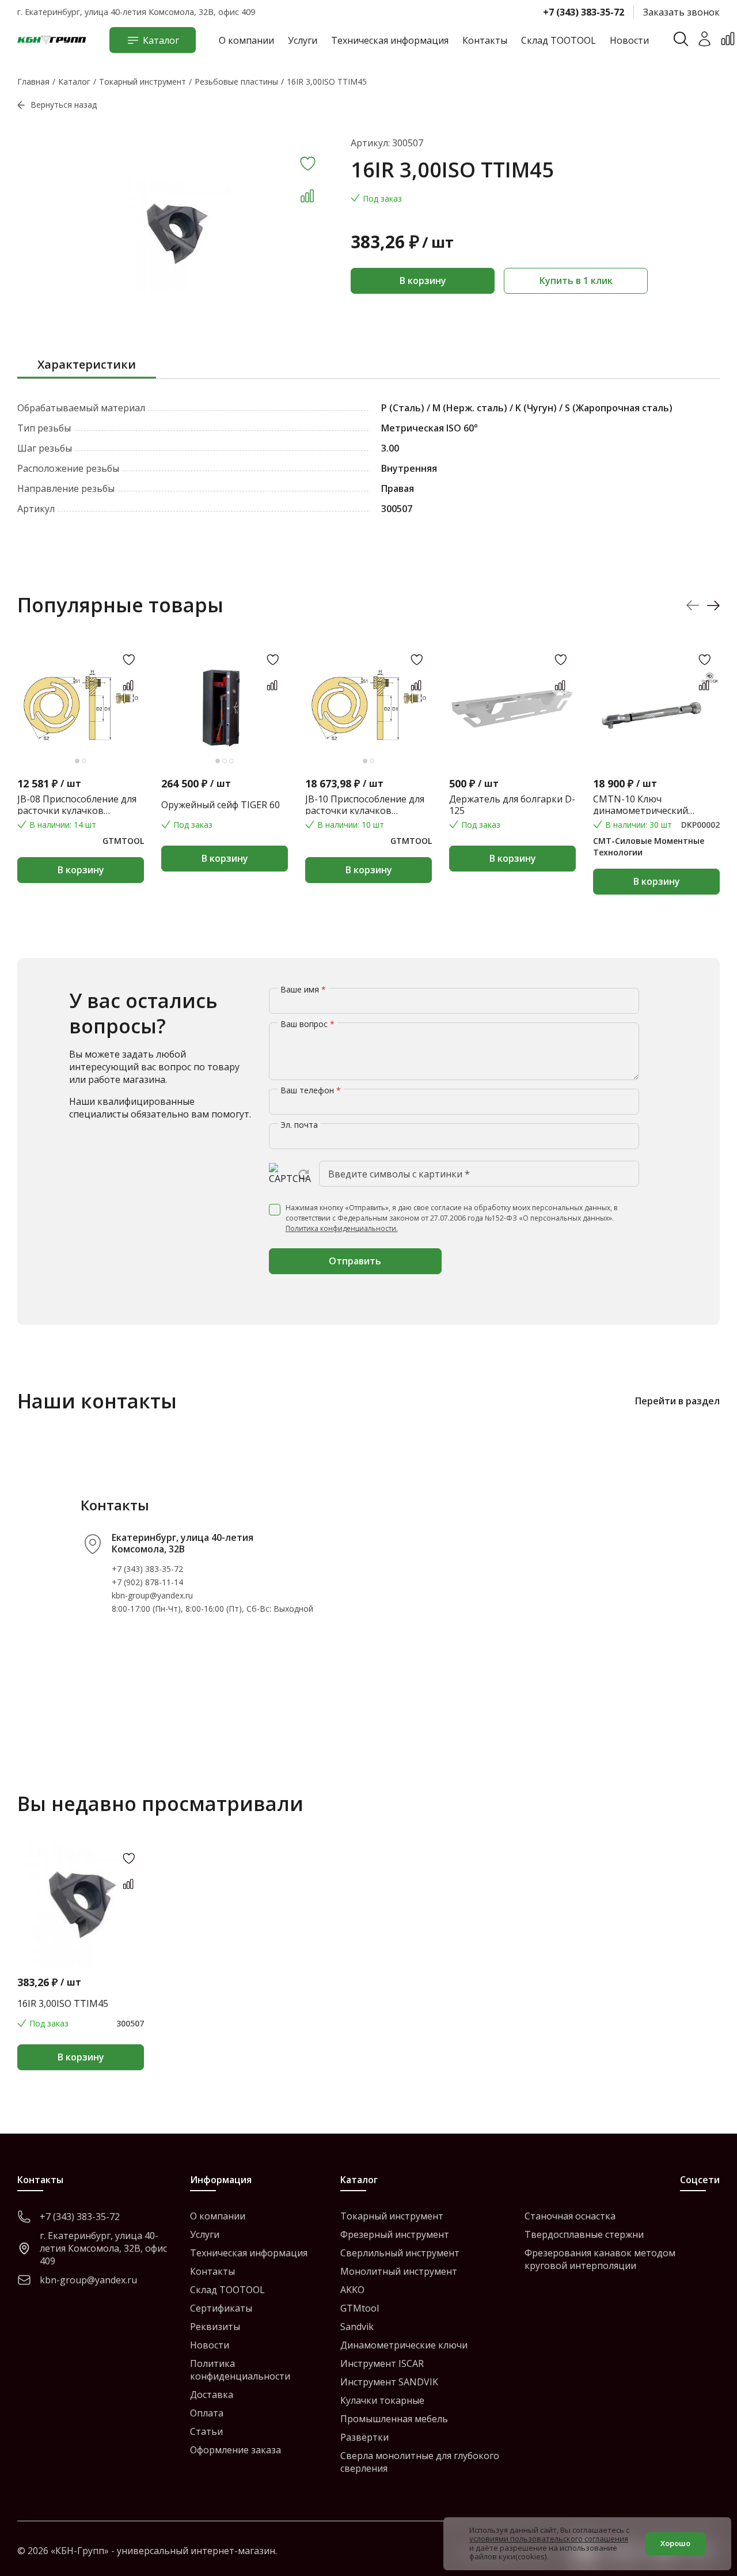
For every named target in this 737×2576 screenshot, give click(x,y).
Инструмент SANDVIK (389, 2382)
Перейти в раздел (677, 1401)
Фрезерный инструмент (395, 2234)
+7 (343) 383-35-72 (584, 12)
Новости (629, 40)
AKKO (352, 2290)
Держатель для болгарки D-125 (512, 805)
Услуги (303, 40)
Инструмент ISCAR (382, 2363)
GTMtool (360, 2308)
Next (713, 605)
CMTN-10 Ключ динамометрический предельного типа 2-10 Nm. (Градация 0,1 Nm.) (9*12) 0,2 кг (656, 805)
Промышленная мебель (394, 2419)
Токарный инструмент (392, 2216)
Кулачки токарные (382, 2400)
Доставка (212, 2395)
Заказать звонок (681, 12)
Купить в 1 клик (576, 281)
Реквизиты (215, 2327)
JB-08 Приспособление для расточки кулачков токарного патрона (77, 805)
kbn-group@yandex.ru (152, 1595)
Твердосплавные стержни (584, 2234)
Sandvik (357, 2327)
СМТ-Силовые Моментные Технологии (649, 846)
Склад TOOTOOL (559, 40)
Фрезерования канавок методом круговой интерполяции (600, 2259)
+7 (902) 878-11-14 (147, 1582)
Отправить (355, 1261)
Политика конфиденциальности (240, 2370)
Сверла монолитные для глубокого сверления (420, 2462)
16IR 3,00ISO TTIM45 (63, 2003)
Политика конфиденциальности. (342, 1228)
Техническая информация (390, 40)
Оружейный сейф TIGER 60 (221, 805)
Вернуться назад (64, 105)
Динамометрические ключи (404, 2345)
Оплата (207, 2413)
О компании (246, 40)
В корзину (423, 281)
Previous (693, 605)
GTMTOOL (123, 841)
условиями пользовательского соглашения (549, 2539)
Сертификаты (221, 2308)
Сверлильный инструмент (400, 2253)
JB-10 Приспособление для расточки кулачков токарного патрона (365, 805)
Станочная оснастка (570, 2216)
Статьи (206, 2431)
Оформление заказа (235, 2450)
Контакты (485, 40)
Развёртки (364, 2437)
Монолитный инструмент (399, 2271)
